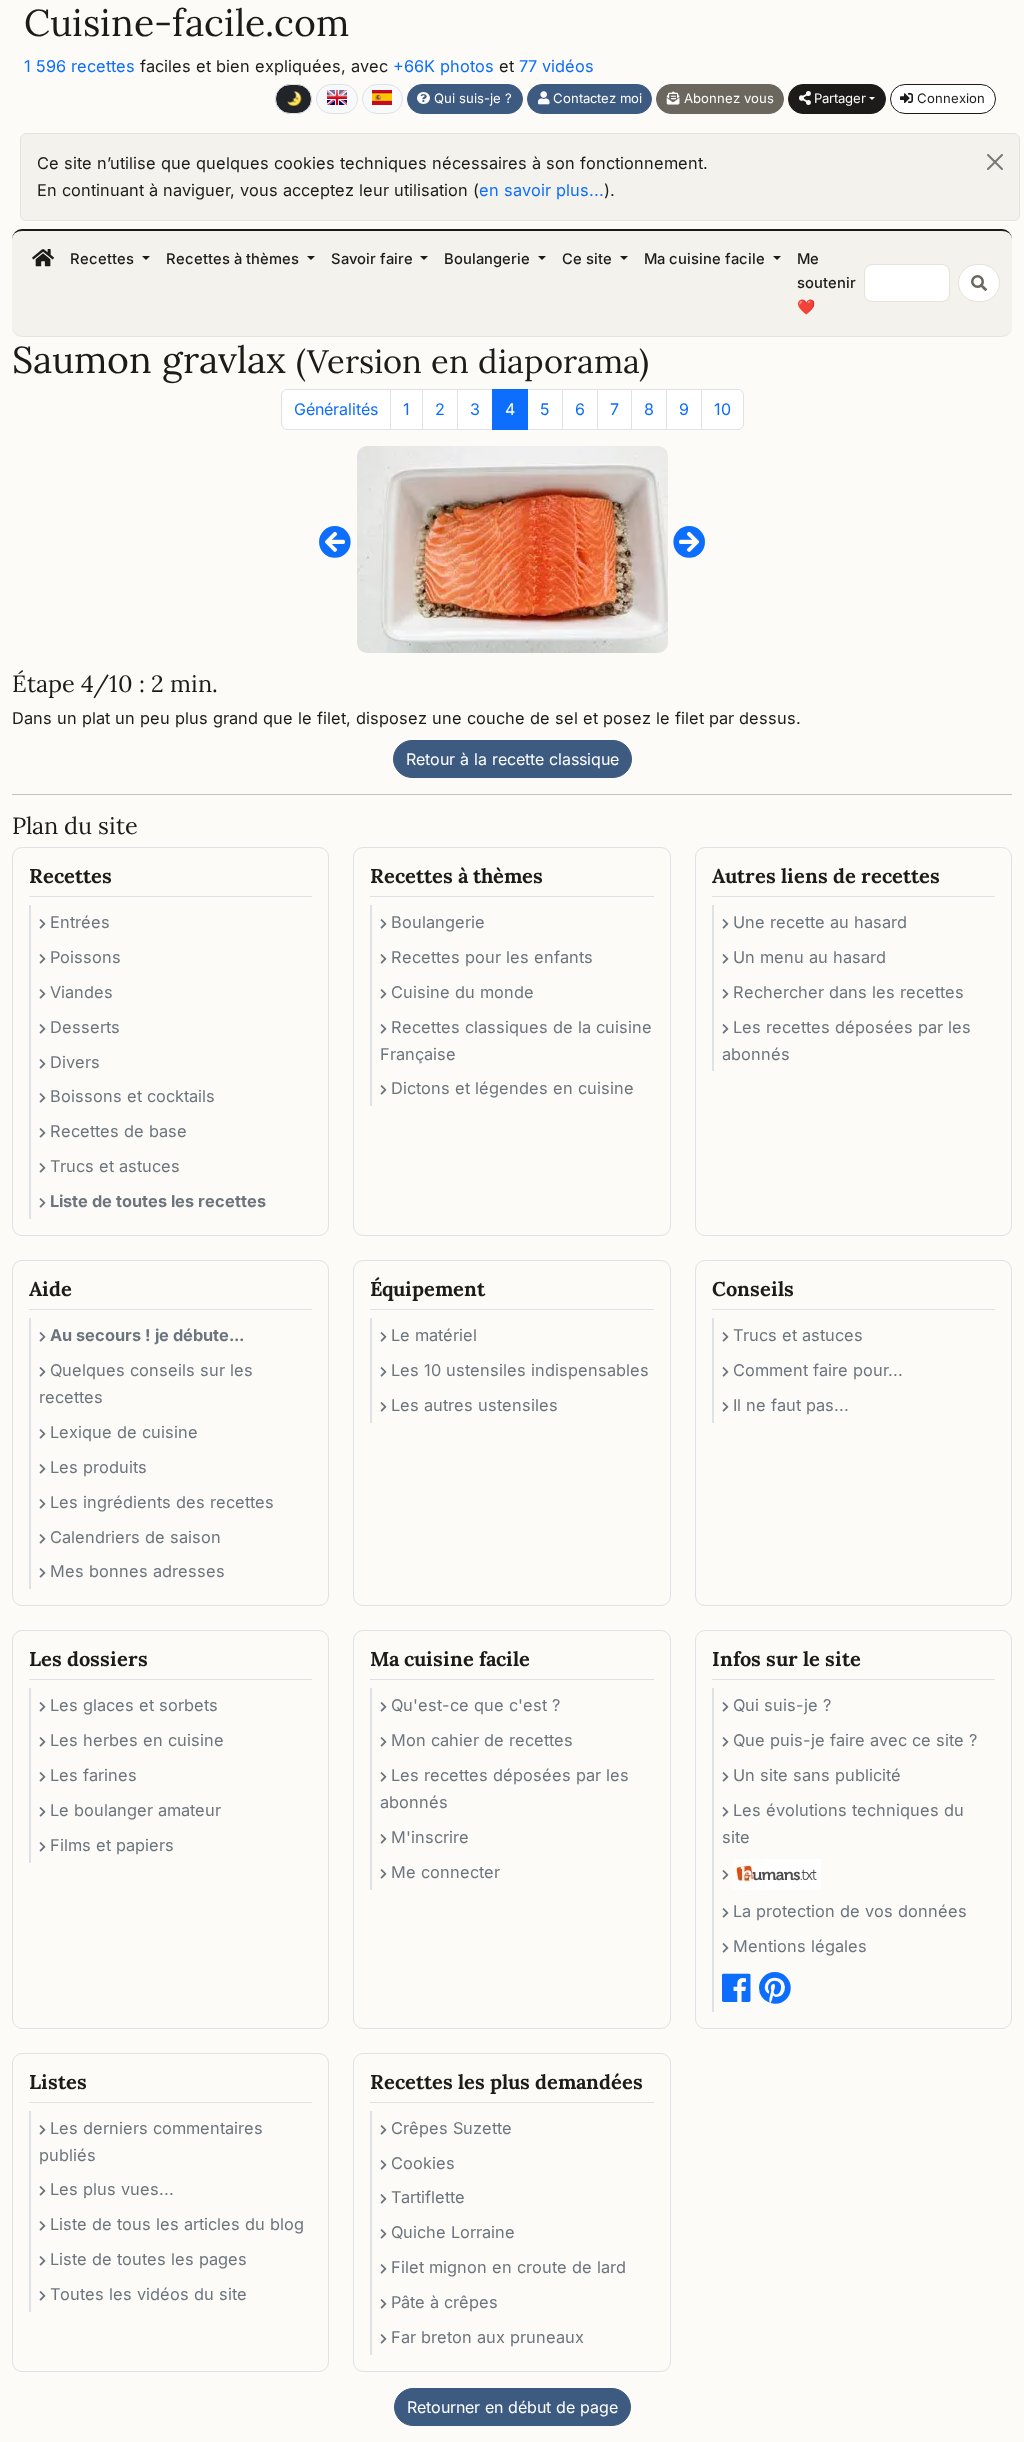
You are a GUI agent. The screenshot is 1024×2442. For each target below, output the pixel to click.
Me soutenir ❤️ (826, 283)
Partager (838, 98)
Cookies (423, 2163)
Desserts (85, 1027)
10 (722, 409)
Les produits (98, 1467)
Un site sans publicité (817, 1775)
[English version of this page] (336, 99)
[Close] (995, 162)
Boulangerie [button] (489, 259)
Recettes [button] (104, 259)
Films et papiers (112, 1845)
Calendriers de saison (135, 1537)
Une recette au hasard (820, 922)
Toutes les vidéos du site (148, 2294)
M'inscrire (430, 1837)
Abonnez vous (727, 98)
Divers (75, 1062)
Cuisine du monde (462, 992)
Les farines (93, 1775)
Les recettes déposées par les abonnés (846, 1040)
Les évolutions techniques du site (843, 1823)
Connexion (949, 98)
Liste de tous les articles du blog (177, 2224)
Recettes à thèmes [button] (234, 259)
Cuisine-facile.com (186, 22)
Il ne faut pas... (791, 1405)
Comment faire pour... (818, 1370)
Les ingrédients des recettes (162, 1502)
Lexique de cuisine (124, 1432)
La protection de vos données (850, 1911)
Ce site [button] (589, 259)
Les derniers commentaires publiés (151, 2141)
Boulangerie (438, 922)
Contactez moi (595, 98)
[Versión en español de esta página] (382, 99)
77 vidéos (556, 66)
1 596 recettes (79, 66)
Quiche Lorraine (453, 2232)
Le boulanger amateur (135, 1810)
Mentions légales (800, 1946)
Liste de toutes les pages (148, 2259)
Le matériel (434, 1335)
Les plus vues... (112, 2189)
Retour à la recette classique (512, 759)
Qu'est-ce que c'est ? (475, 1705)
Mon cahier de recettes (482, 1740)
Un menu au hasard (809, 957)
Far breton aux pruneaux (487, 2337)
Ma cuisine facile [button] (706, 259)
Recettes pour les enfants (492, 957)
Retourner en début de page (512, 2407)
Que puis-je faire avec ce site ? (855, 1740)
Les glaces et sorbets (134, 1705)
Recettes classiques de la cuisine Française (516, 1040)
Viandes (81, 992)
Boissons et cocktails (132, 1096)
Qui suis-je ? (471, 98)
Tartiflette (428, 2197)
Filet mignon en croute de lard (508, 2267)
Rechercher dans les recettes (848, 992)
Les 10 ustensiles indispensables (520, 1370)
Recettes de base (118, 1131)
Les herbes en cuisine (137, 1740)
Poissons (85, 957)
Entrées (80, 922)
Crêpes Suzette (451, 2128)
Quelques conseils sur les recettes (146, 1383)
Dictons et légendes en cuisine (512, 1088)
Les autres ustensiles (474, 1405)
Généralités (336, 409)
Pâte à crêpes (444, 2302)
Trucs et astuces (115, 1166)
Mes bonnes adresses (137, 1571)
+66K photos (443, 66)
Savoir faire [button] (374, 259)
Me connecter (445, 1872)
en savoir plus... (541, 190)
